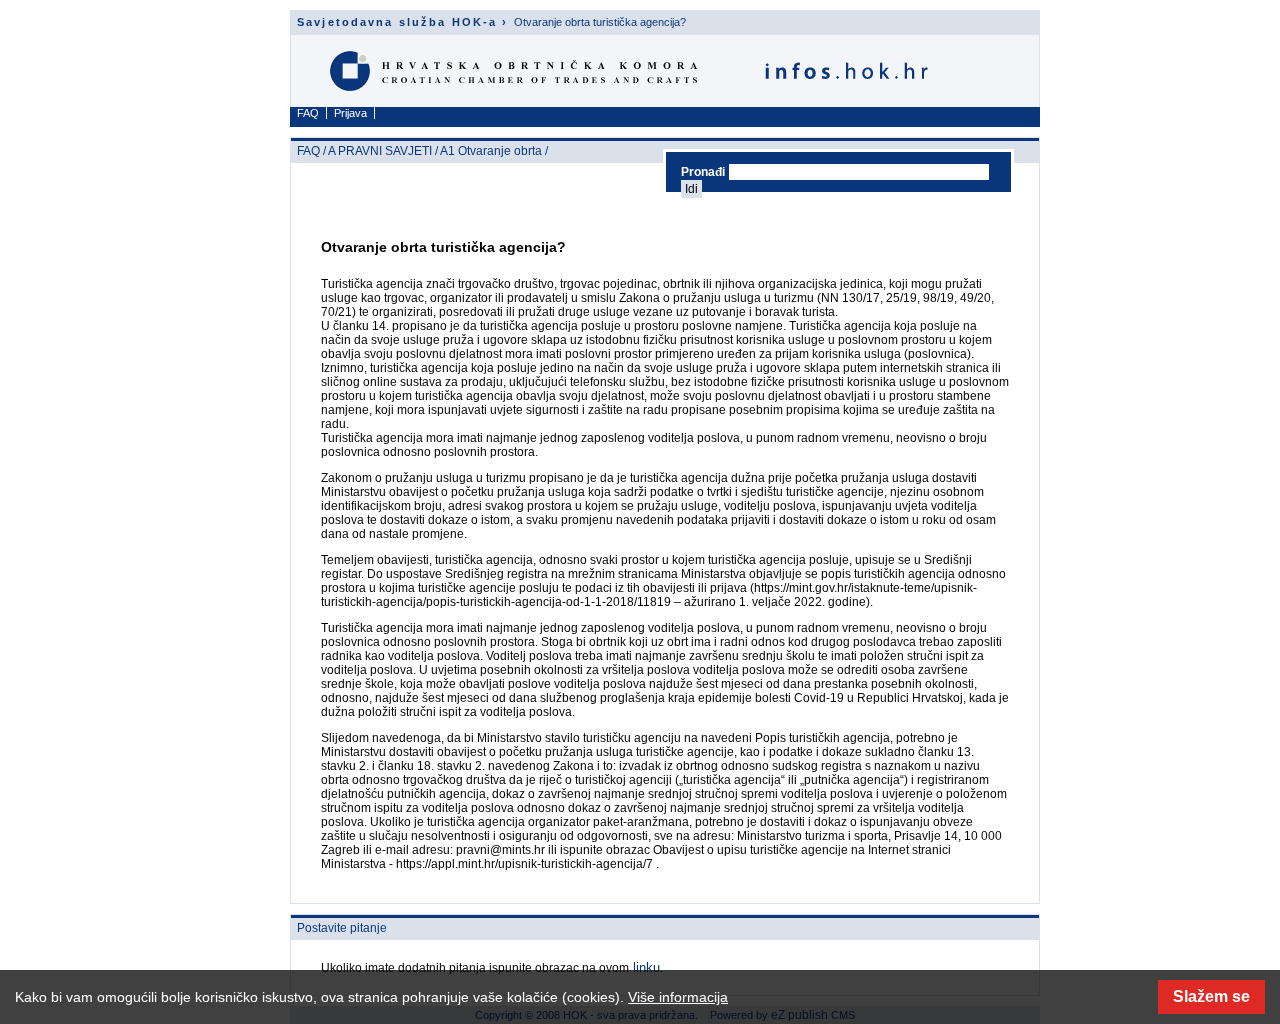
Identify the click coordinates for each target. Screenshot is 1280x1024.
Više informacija (678, 997)
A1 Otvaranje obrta (491, 151)
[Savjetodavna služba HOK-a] (633, 92)
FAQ (308, 113)
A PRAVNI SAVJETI (380, 151)
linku (644, 967)
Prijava (350, 113)
